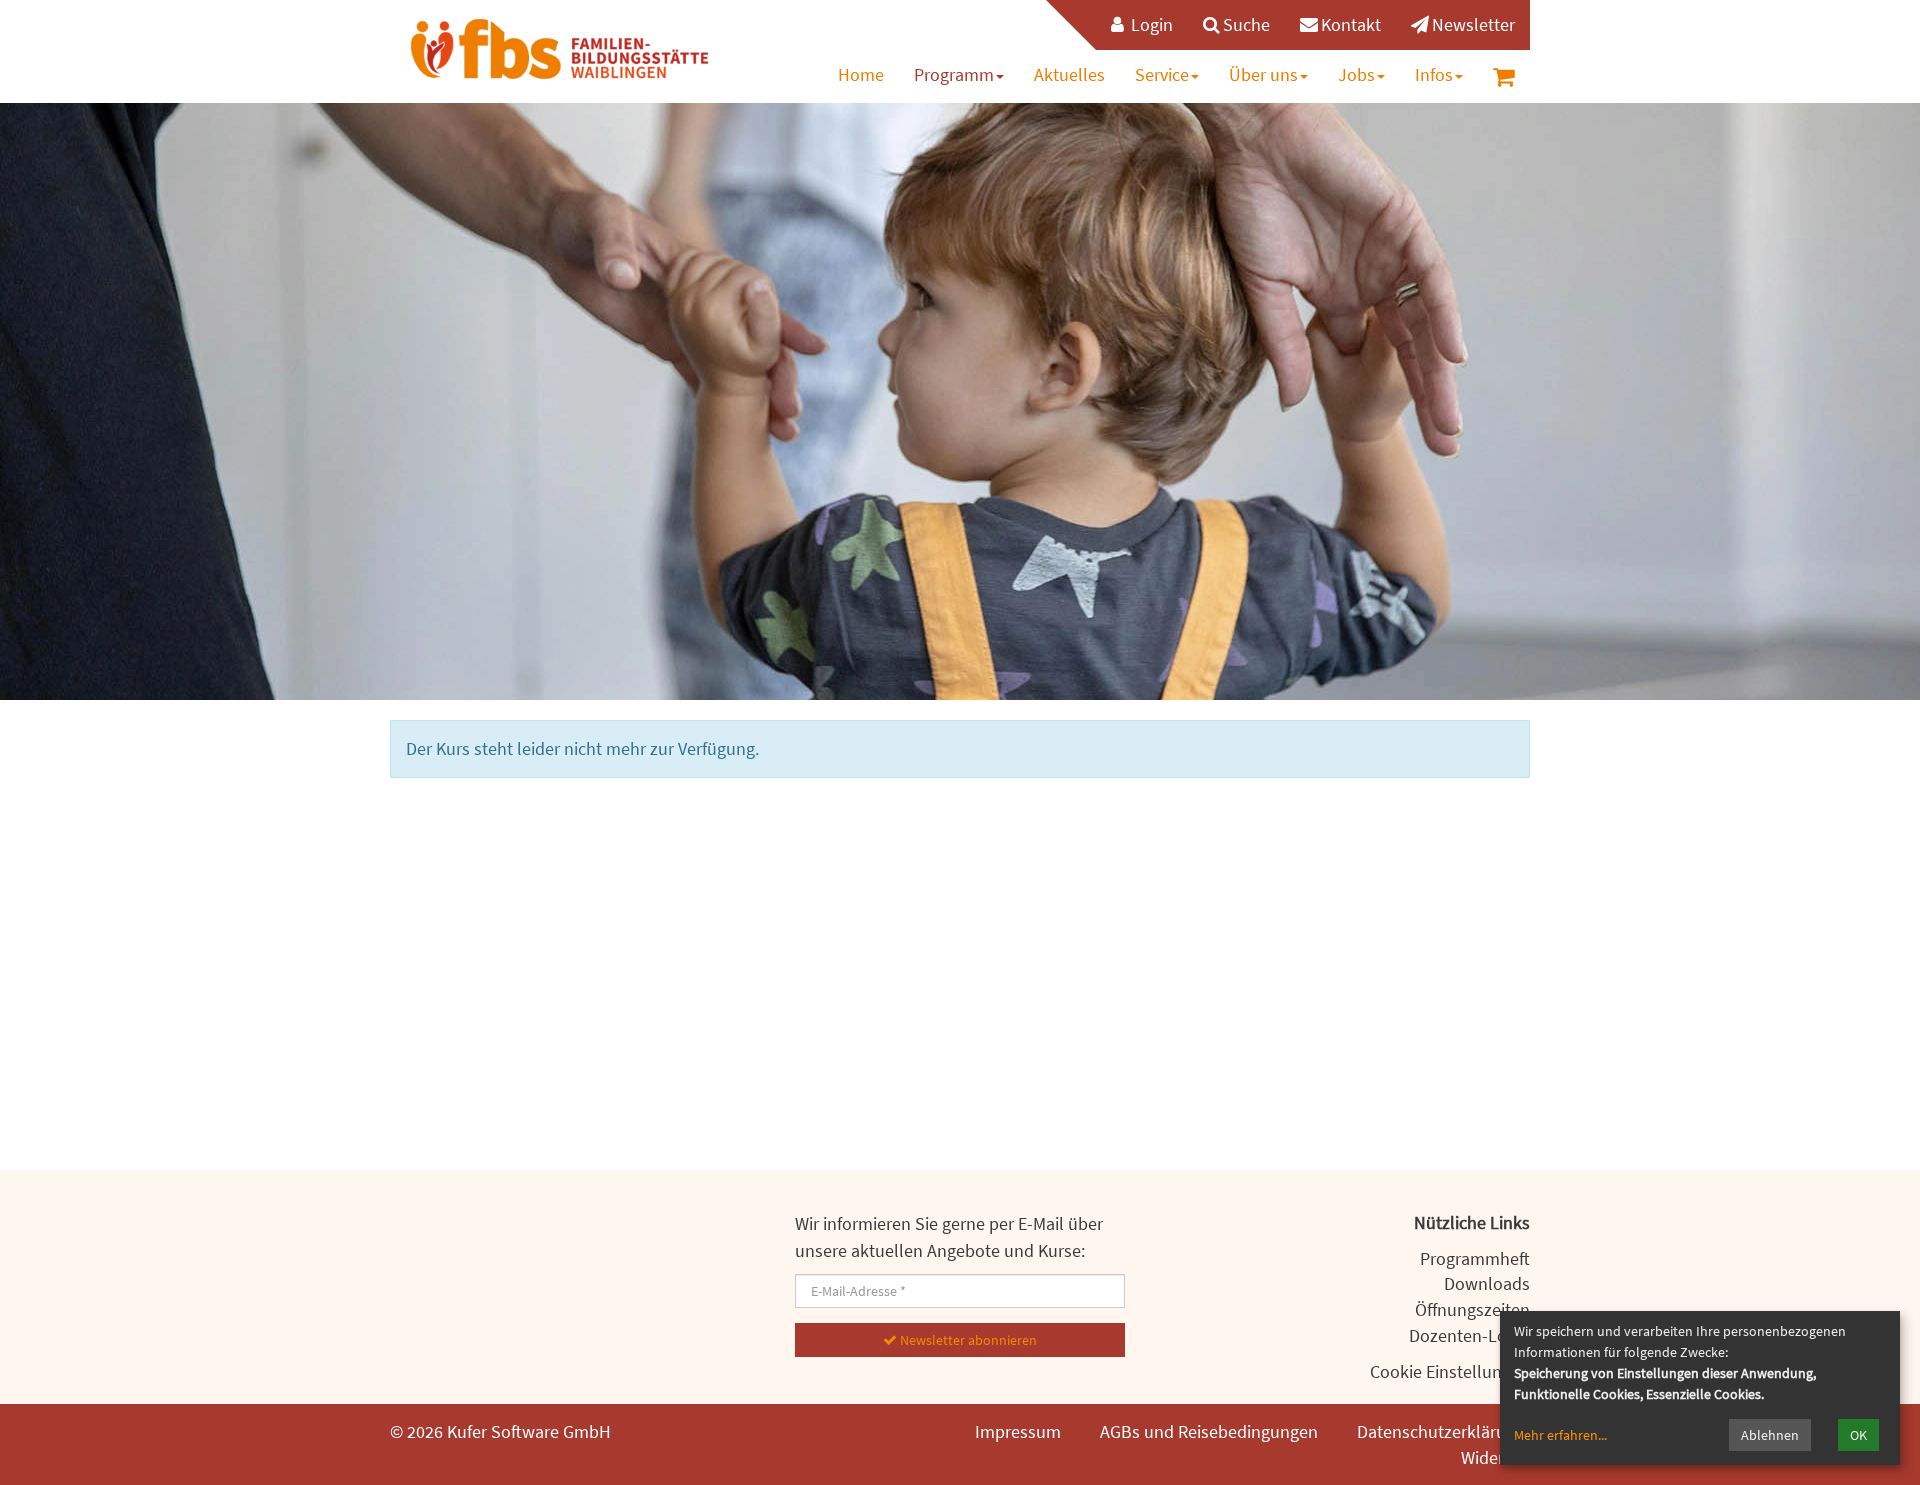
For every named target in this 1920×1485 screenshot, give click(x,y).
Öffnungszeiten (1472, 1309)
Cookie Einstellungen (1450, 1371)
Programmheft (1475, 1258)
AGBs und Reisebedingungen (1209, 1431)
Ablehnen (1770, 1435)
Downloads (1487, 1283)
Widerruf (1493, 1457)
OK (1858, 1435)
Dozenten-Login (1469, 1335)
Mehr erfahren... (1560, 1435)
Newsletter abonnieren (967, 1340)
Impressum (1018, 1431)
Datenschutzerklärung (1441, 1431)
